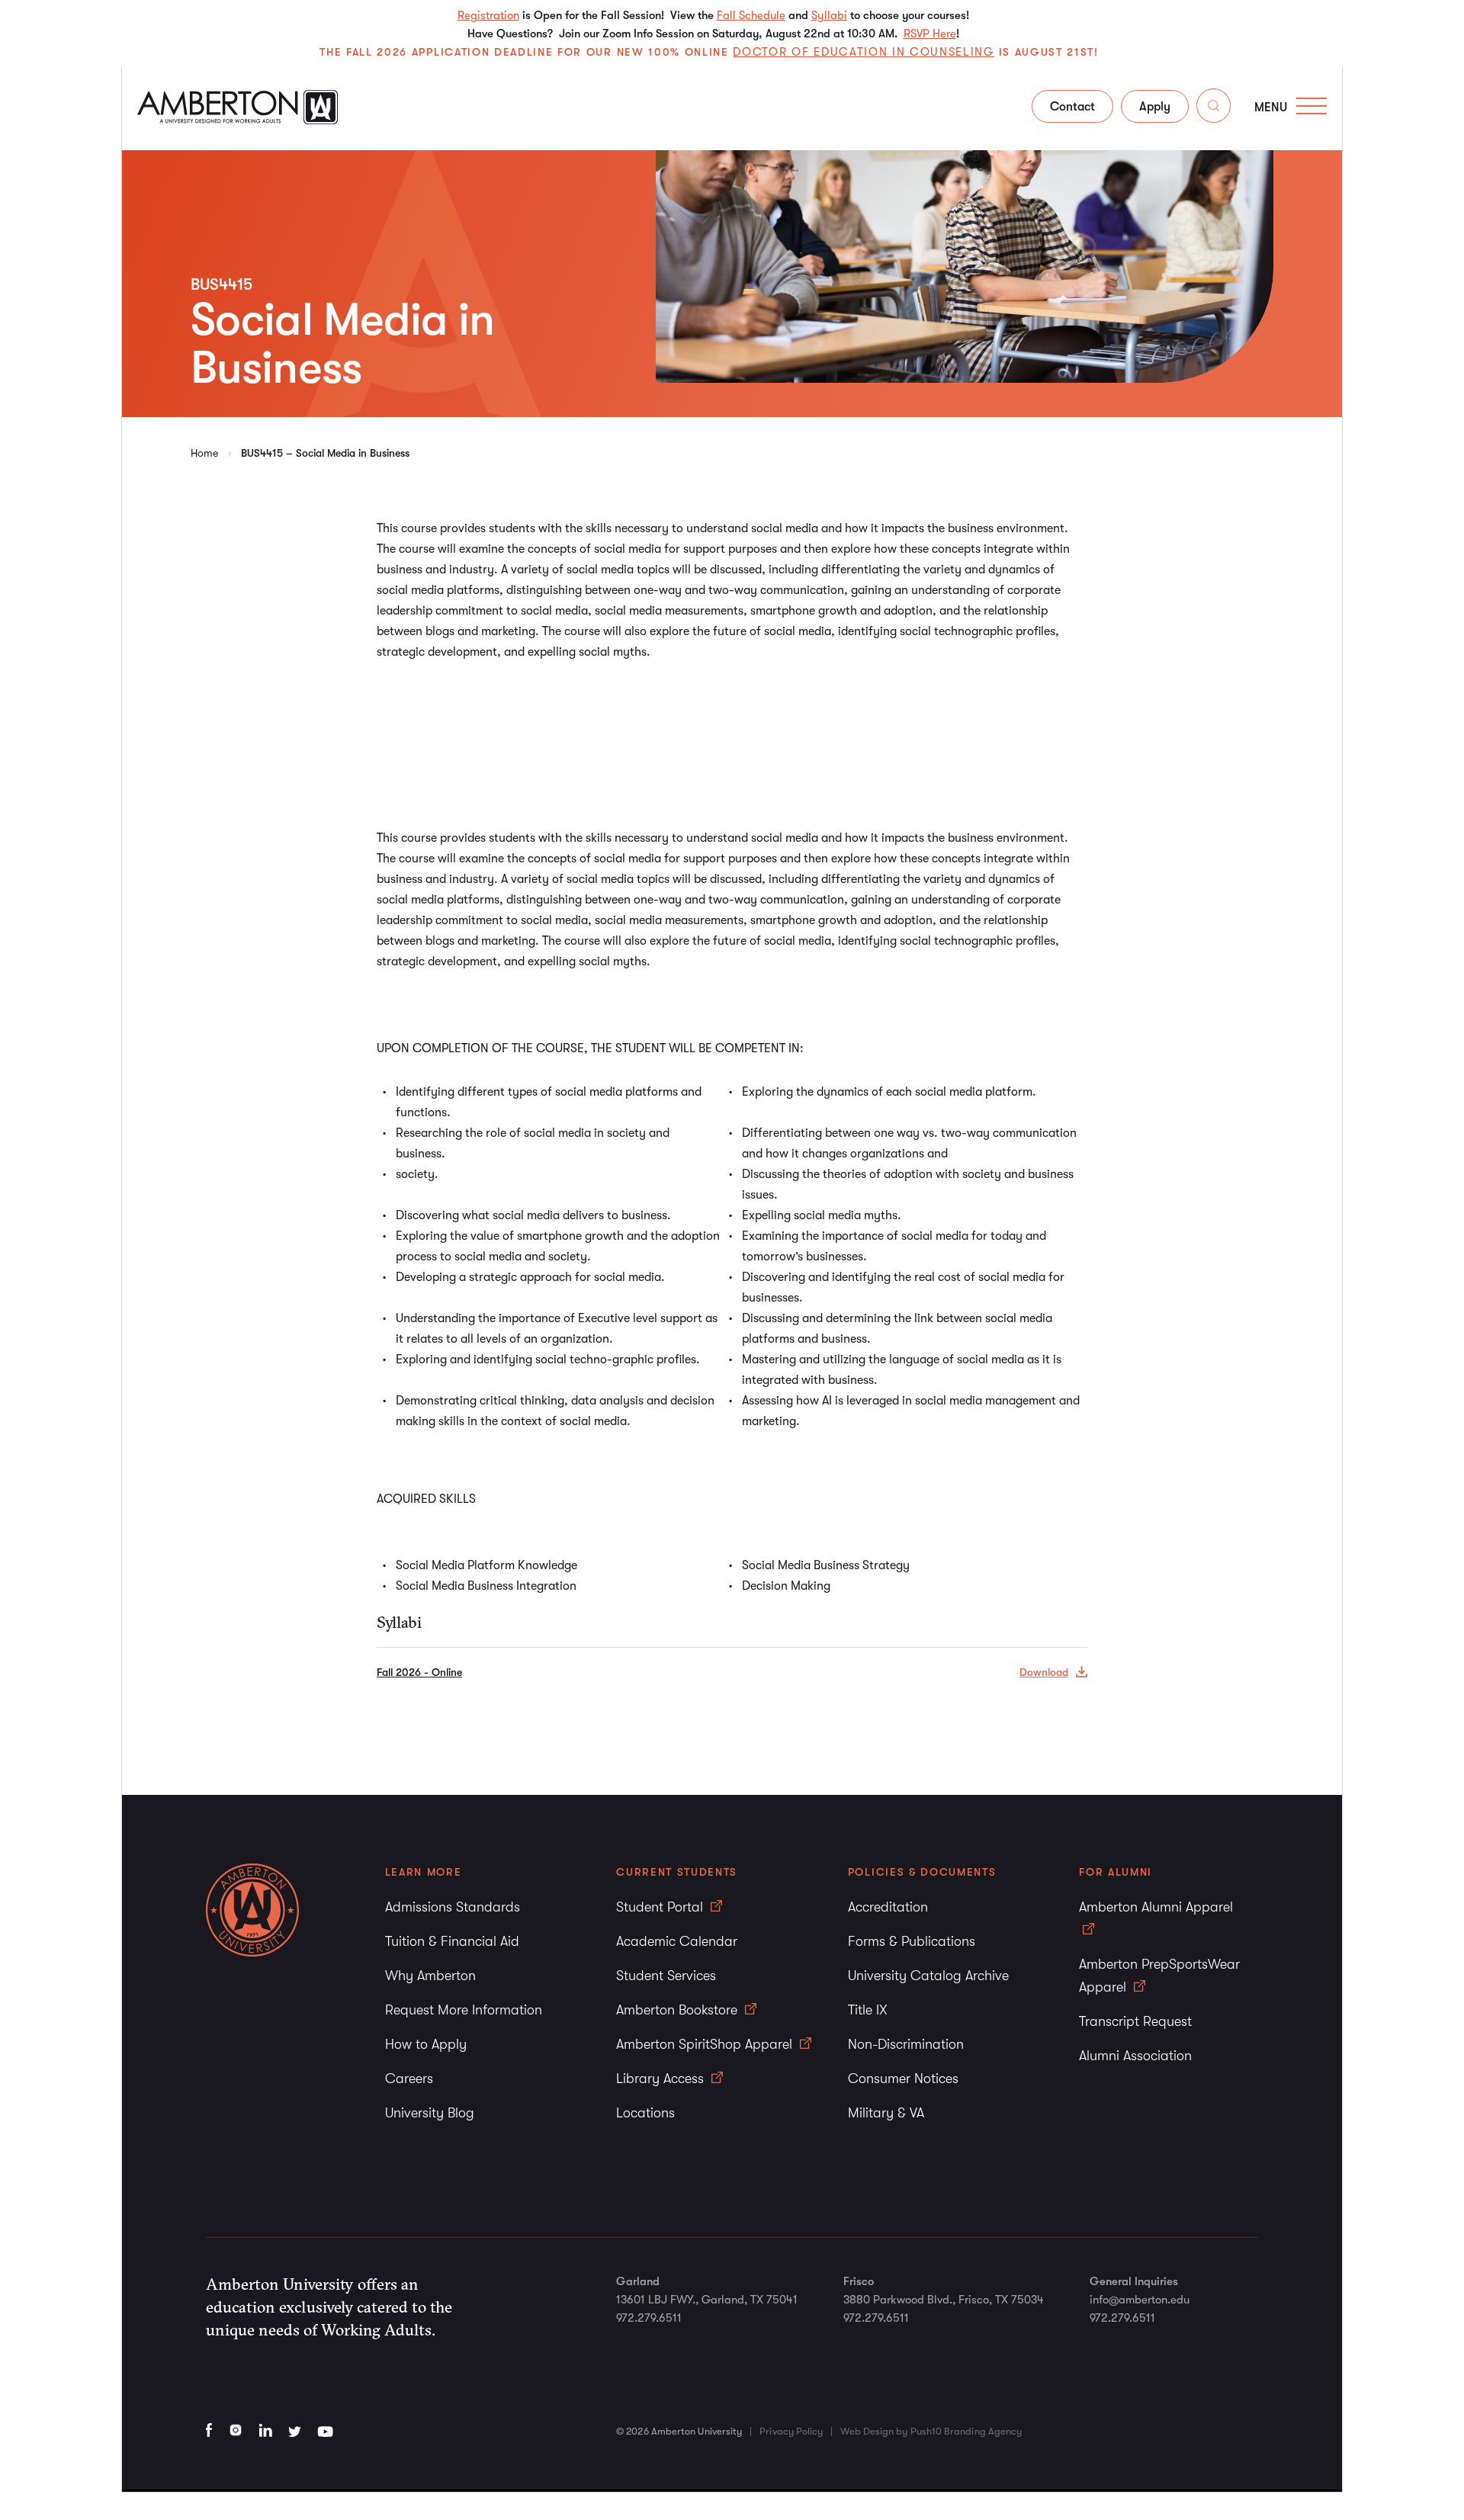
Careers (409, 2079)
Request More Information (464, 2010)
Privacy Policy (791, 2431)
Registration (488, 15)
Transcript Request (1135, 2021)
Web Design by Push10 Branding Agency (931, 2431)
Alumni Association (1135, 2056)
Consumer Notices (903, 2079)
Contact (1072, 107)
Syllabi (829, 15)
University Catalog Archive (928, 1976)
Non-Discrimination (906, 2044)
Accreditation (888, 1907)
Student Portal (661, 1907)
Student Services (666, 1976)
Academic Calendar (677, 1941)
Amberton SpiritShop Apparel (706, 2044)
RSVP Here (930, 34)
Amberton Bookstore (679, 2010)
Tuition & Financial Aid (452, 1941)
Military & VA (886, 2113)
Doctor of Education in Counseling (863, 52)
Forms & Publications (912, 1941)
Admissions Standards (453, 1907)
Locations (645, 2113)
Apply (1155, 107)
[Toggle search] (1214, 109)
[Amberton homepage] (238, 120)
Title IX (868, 2010)
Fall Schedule (751, 15)
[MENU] (1311, 106)
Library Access (662, 2079)
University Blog (430, 2113)
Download (1044, 1672)
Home (204, 453)
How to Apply (426, 2044)
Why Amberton (430, 1976)
